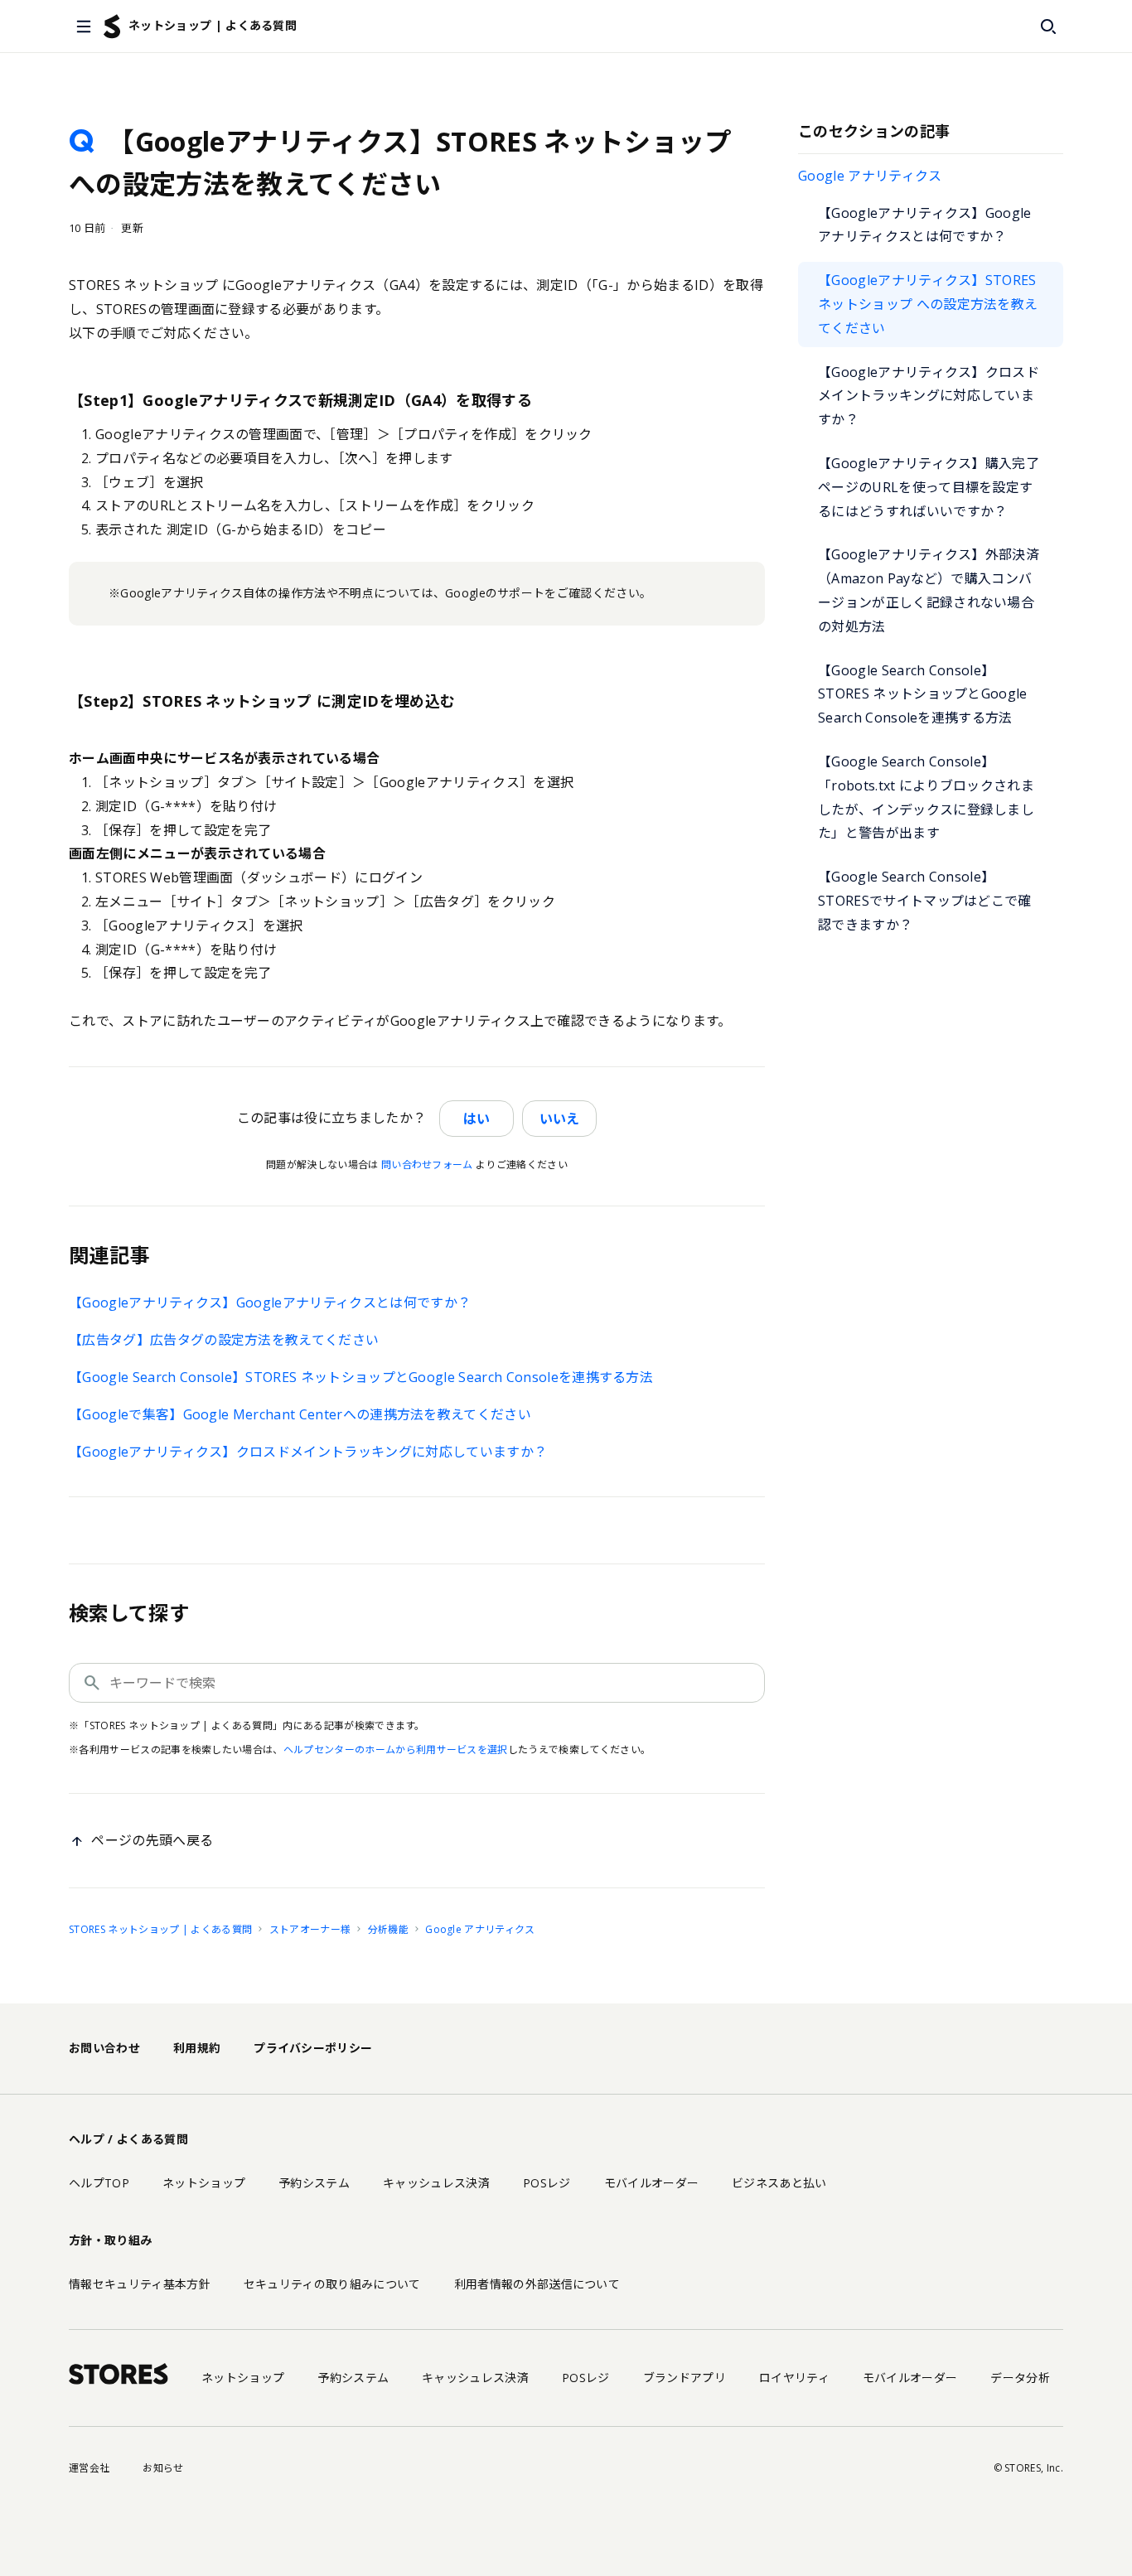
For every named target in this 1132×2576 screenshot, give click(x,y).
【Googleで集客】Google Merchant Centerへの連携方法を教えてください (300, 1414)
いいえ (559, 1119)
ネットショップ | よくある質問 (213, 25)
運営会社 (89, 2468)
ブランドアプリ (685, 2378)
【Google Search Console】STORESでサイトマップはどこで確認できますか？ (925, 901)
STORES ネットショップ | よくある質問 (160, 1929)
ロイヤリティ (794, 2378)
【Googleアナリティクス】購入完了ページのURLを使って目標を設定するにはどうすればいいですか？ (929, 487)
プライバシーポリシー (313, 2048)
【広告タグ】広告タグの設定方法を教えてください (224, 1340)
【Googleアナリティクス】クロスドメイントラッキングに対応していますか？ (929, 396)
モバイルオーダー (652, 2183)
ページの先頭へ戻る (152, 1840)
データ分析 (1020, 2378)
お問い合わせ (104, 2048)
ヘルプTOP (99, 2183)
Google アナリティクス (870, 176)
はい (477, 1119)
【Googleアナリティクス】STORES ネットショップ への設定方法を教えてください (928, 304)
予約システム (314, 2183)
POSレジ (547, 2183)
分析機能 (388, 1929)
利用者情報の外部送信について (537, 2284)
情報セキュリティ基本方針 (140, 2284)
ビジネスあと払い (779, 2183)
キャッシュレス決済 (436, 2183)
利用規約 (197, 2048)
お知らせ (163, 2468)
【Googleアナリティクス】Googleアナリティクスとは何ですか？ (925, 225)
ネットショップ (204, 2183)
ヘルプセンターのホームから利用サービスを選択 (396, 1750)
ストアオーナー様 (310, 1929)
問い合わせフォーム (427, 1165)
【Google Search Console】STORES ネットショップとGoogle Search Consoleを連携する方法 (923, 694)
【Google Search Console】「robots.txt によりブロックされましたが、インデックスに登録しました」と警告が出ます (926, 797)
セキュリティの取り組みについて (332, 2284)
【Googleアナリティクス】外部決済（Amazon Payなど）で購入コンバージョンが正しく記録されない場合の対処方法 (929, 590)
